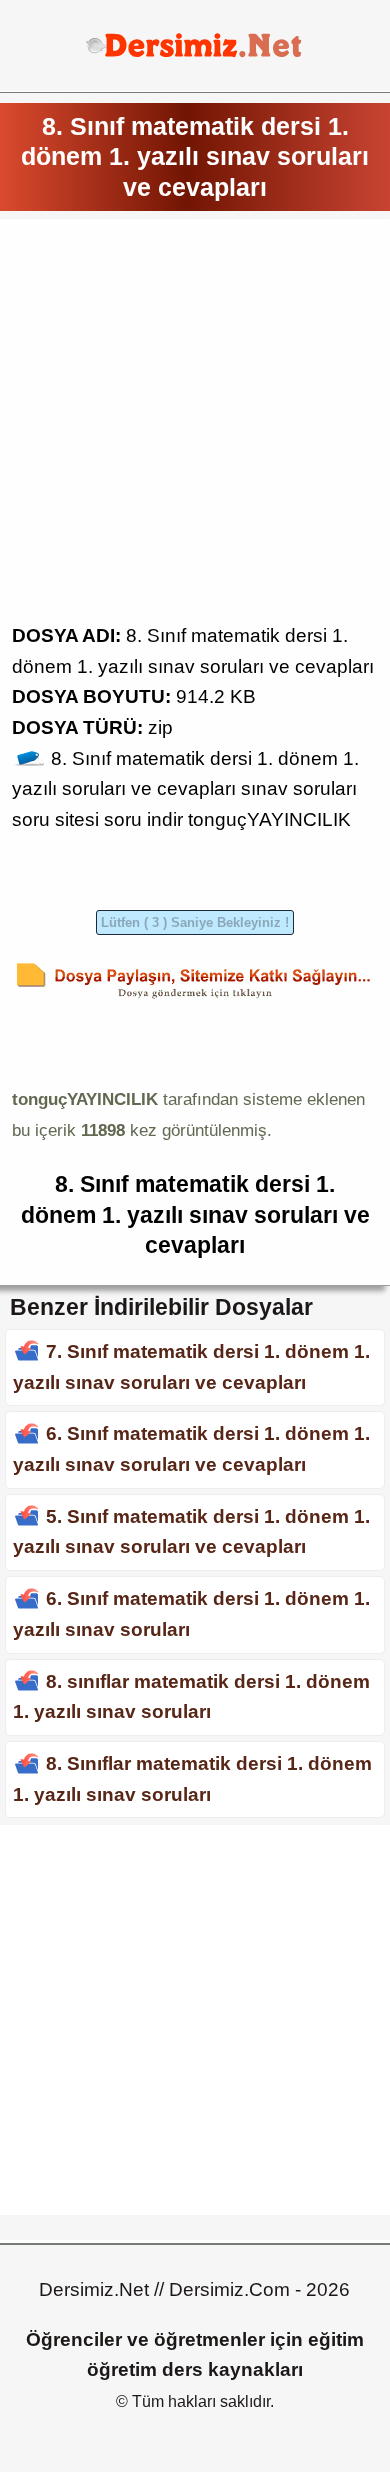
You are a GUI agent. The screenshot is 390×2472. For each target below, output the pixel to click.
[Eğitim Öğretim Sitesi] (194, 54)
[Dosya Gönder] (195, 998)
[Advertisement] (195, 426)
